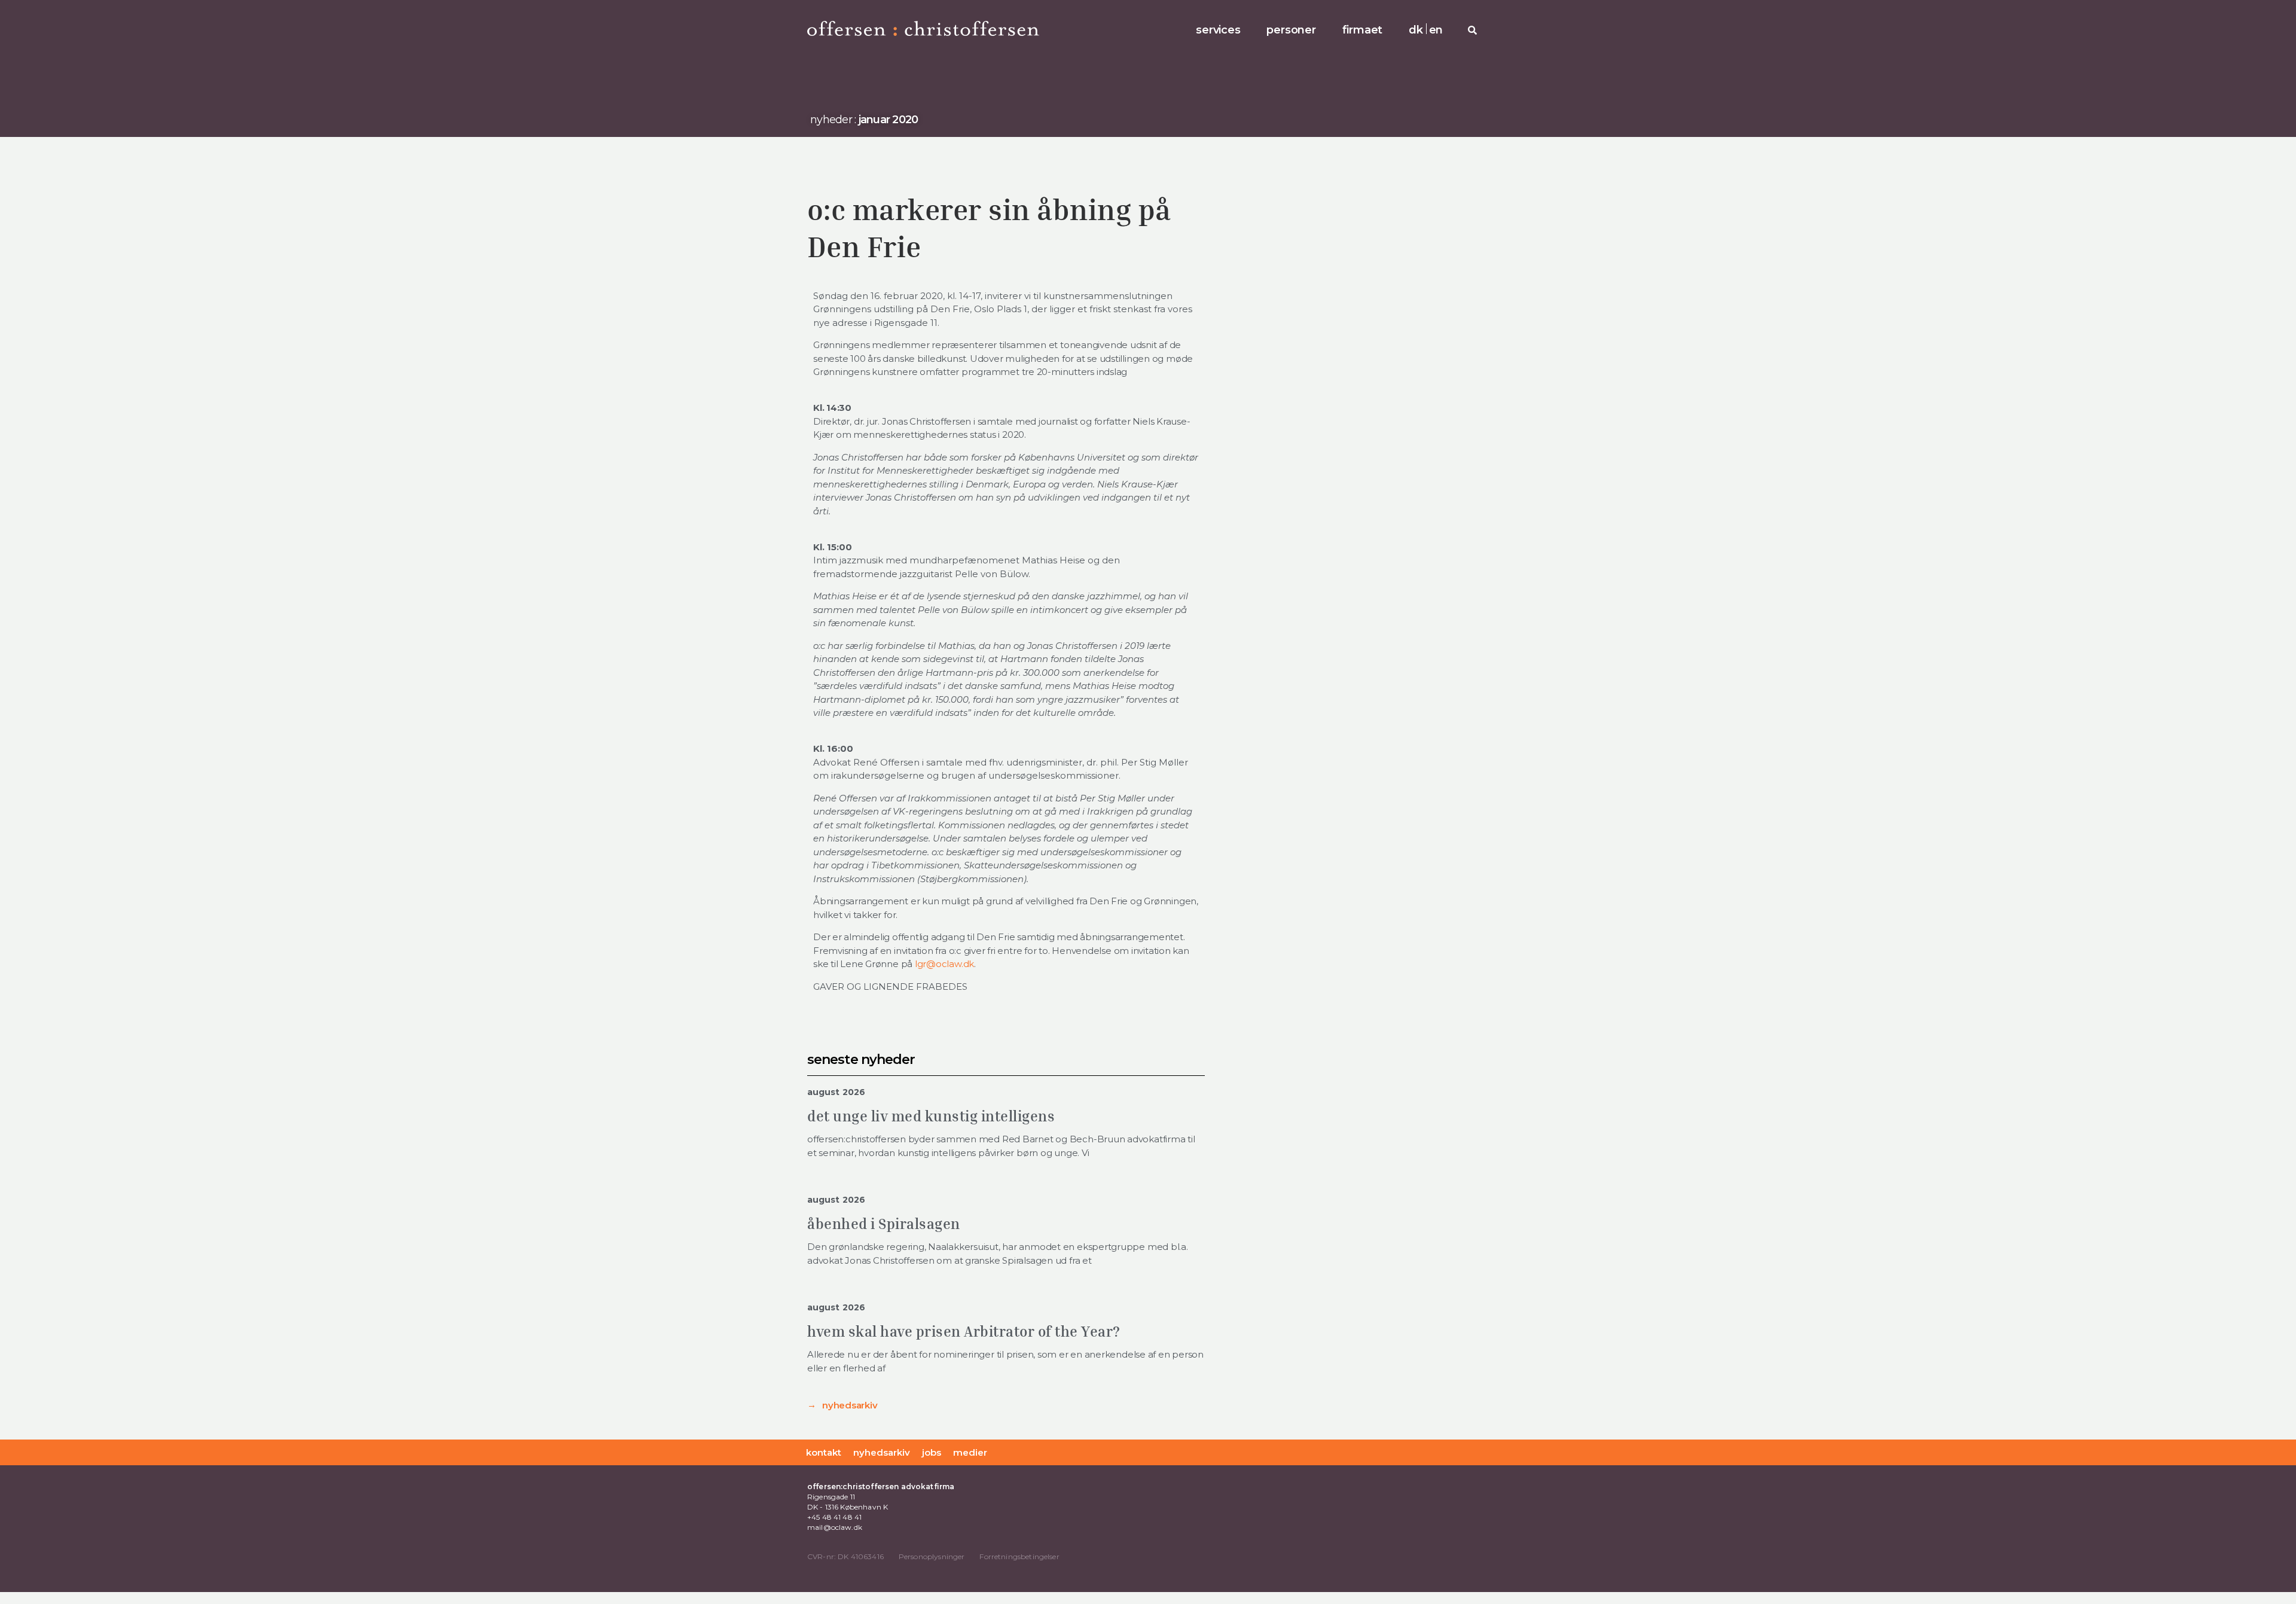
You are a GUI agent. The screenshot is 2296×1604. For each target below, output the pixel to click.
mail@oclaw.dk (835, 1527)
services (1218, 30)
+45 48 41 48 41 (834, 1517)
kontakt (824, 1452)
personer (1291, 30)
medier (970, 1452)
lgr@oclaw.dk (944, 964)
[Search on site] (1472, 30)
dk (1416, 30)
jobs (932, 1452)
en (1436, 30)
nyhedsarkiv (850, 1405)
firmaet (1362, 30)
